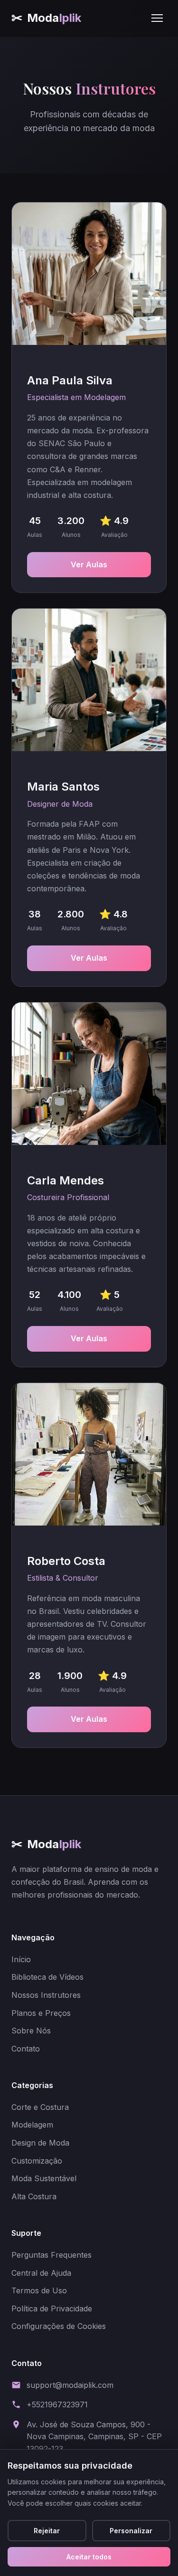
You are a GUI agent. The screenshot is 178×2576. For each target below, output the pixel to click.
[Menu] (157, 18)
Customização (37, 2161)
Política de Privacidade (52, 2309)
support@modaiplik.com (70, 2385)
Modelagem (32, 2125)
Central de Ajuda (41, 2273)
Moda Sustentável (44, 2178)
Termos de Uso (39, 2290)
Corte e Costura (40, 2107)
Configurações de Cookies (59, 2326)
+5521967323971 (57, 2404)
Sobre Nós (31, 2031)
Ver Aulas (89, 564)
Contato (26, 2049)
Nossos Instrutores (46, 1995)
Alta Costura (34, 2196)
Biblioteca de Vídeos (47, 1977)
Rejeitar (47, 2531)
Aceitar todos (89, 2557)
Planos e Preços (41, 2013)
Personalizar (131, 2531)
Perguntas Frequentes (52, 2255)
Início (21, 1959)
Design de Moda (40, 2143)
